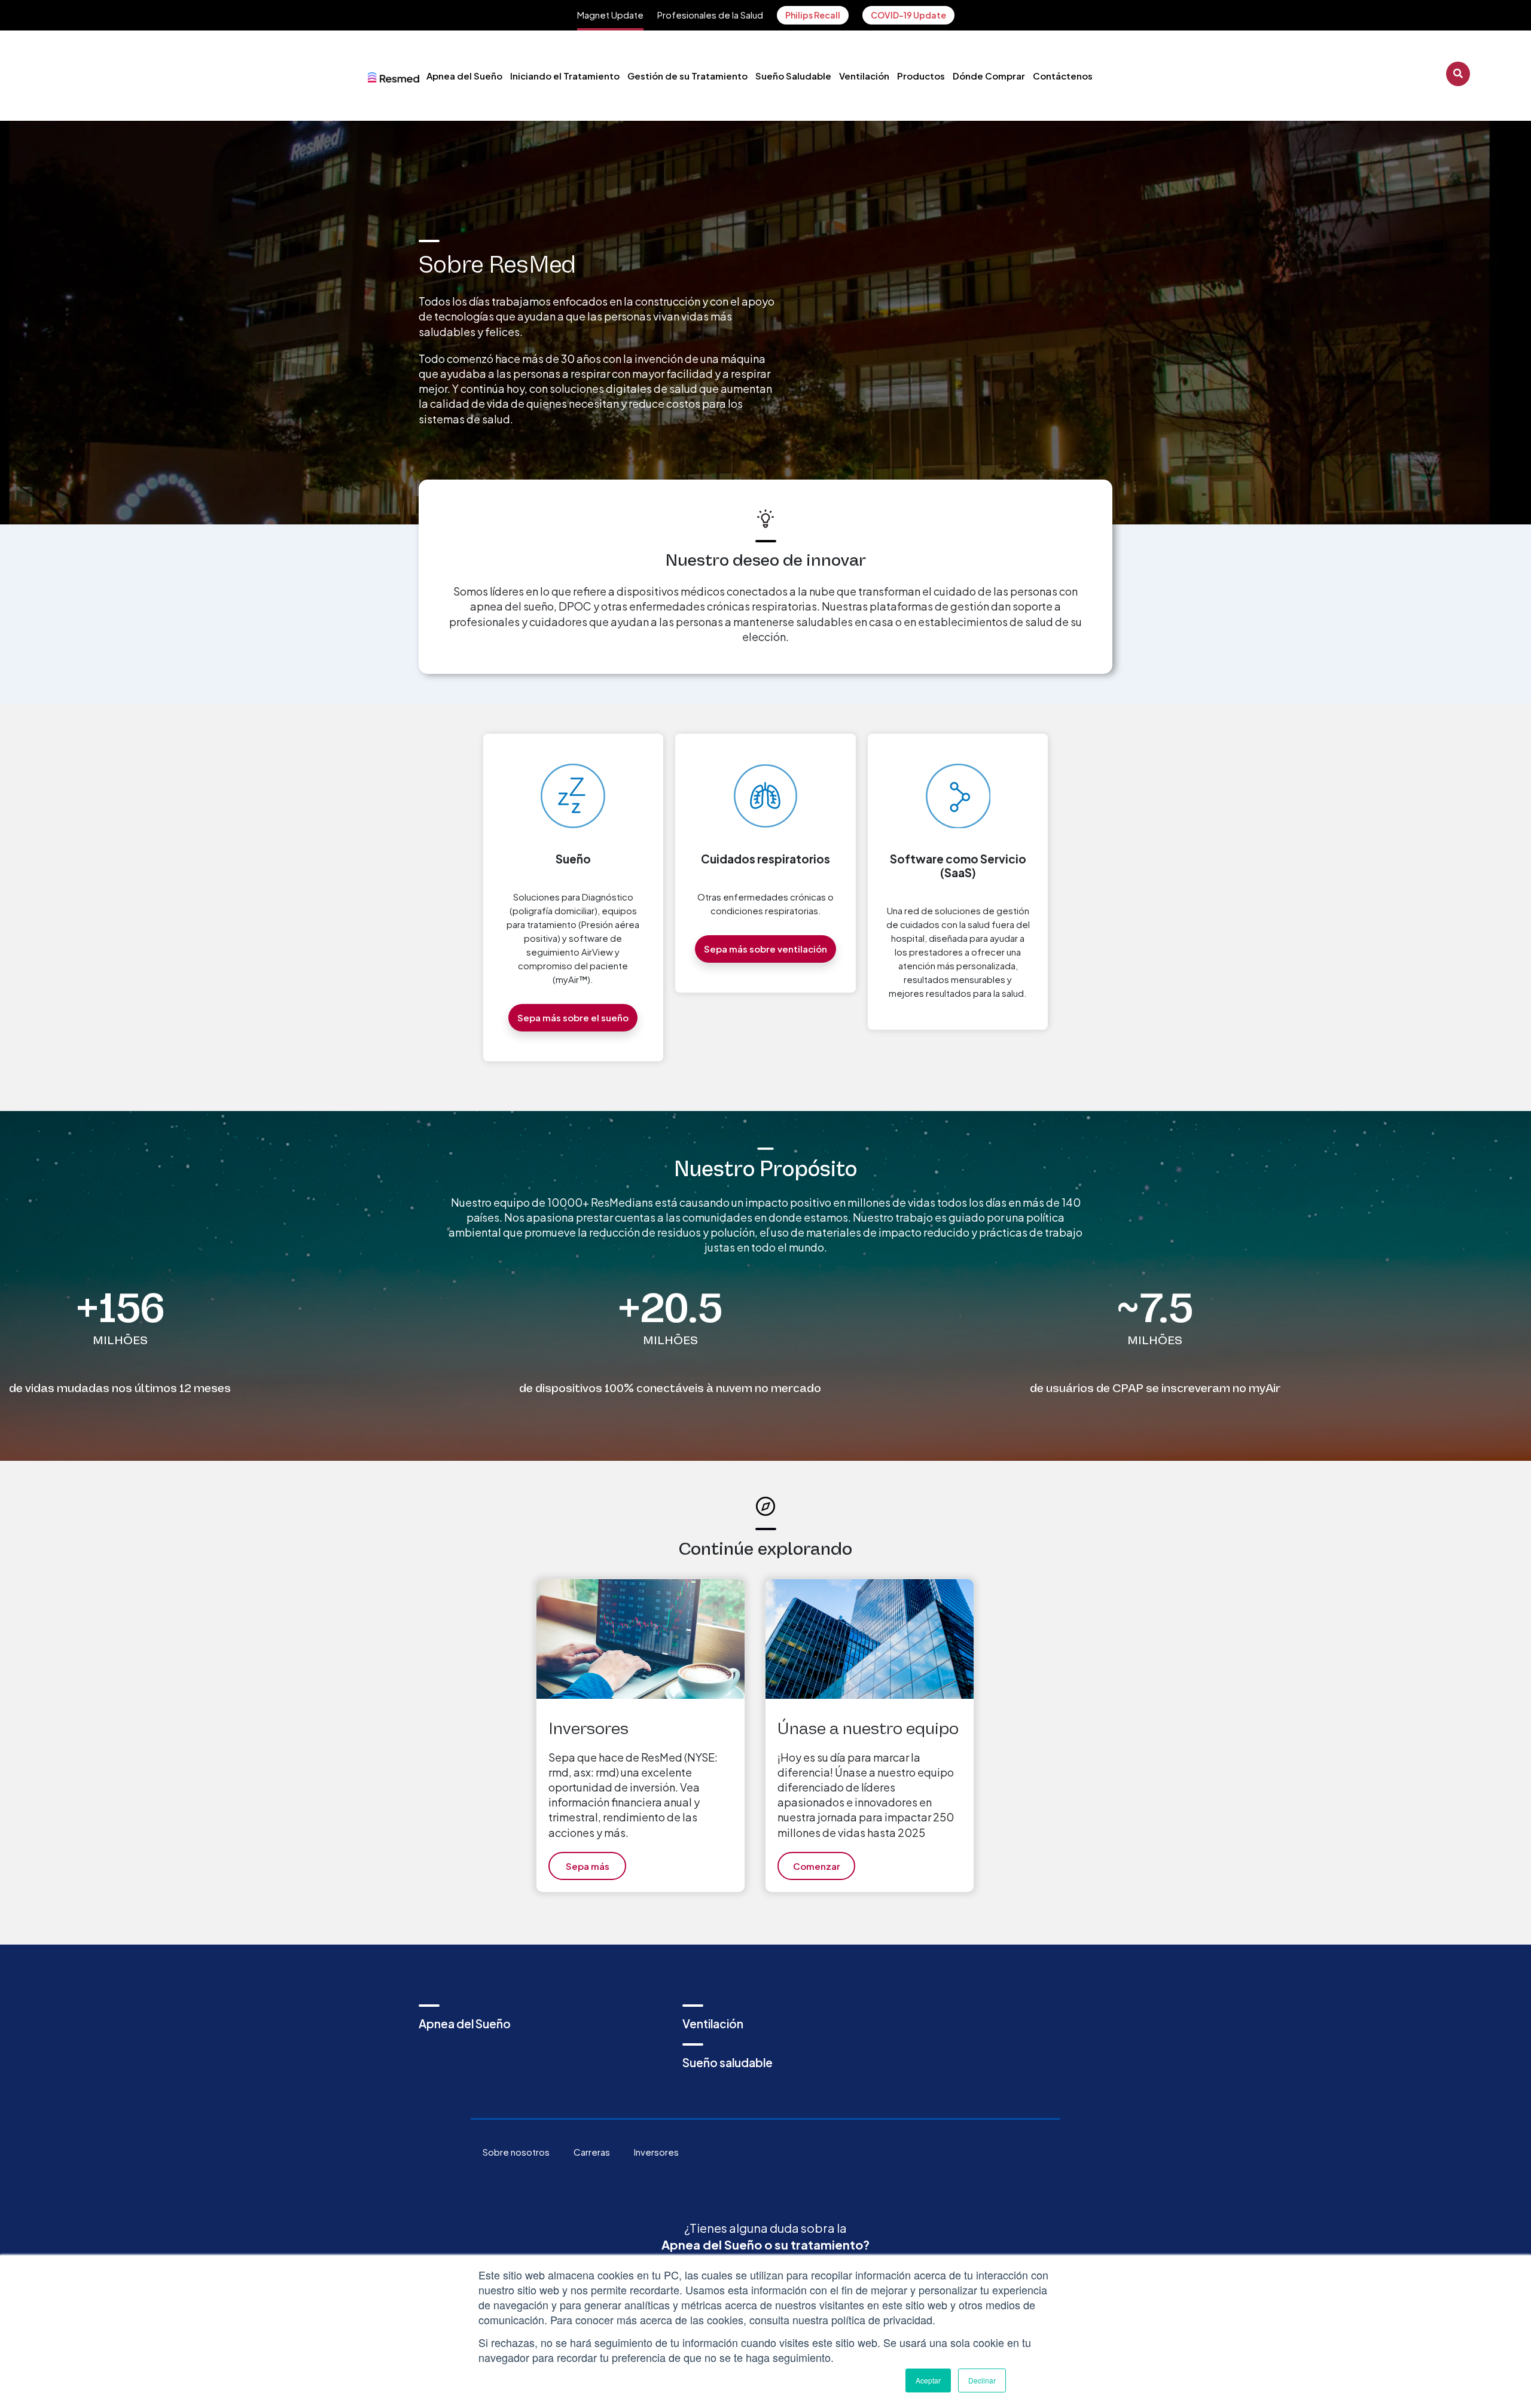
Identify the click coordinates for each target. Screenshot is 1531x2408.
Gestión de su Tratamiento (687, 76)
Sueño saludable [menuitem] (728, 2062)
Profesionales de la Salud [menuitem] (710, 15)
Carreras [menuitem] (592, 2152)
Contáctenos (1063, 76)
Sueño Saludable (793, 76)
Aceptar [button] (928, 2380)
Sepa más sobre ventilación (765, 949)
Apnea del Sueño (464, 76)
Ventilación (864, 76)
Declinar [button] (982, 2380)
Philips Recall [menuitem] (813, 15)
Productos (921, 76)
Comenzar (817, 1866)
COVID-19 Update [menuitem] (908, 15)
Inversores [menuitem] (656, 2152)
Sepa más (588, 1866)
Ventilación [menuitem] (713, 2024)
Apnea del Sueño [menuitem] (465, 2024)
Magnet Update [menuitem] (610, 15)
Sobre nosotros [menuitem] (516, 2152)
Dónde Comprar (989, 76)
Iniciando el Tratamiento (565, 76)
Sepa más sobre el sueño (573, 1017)
